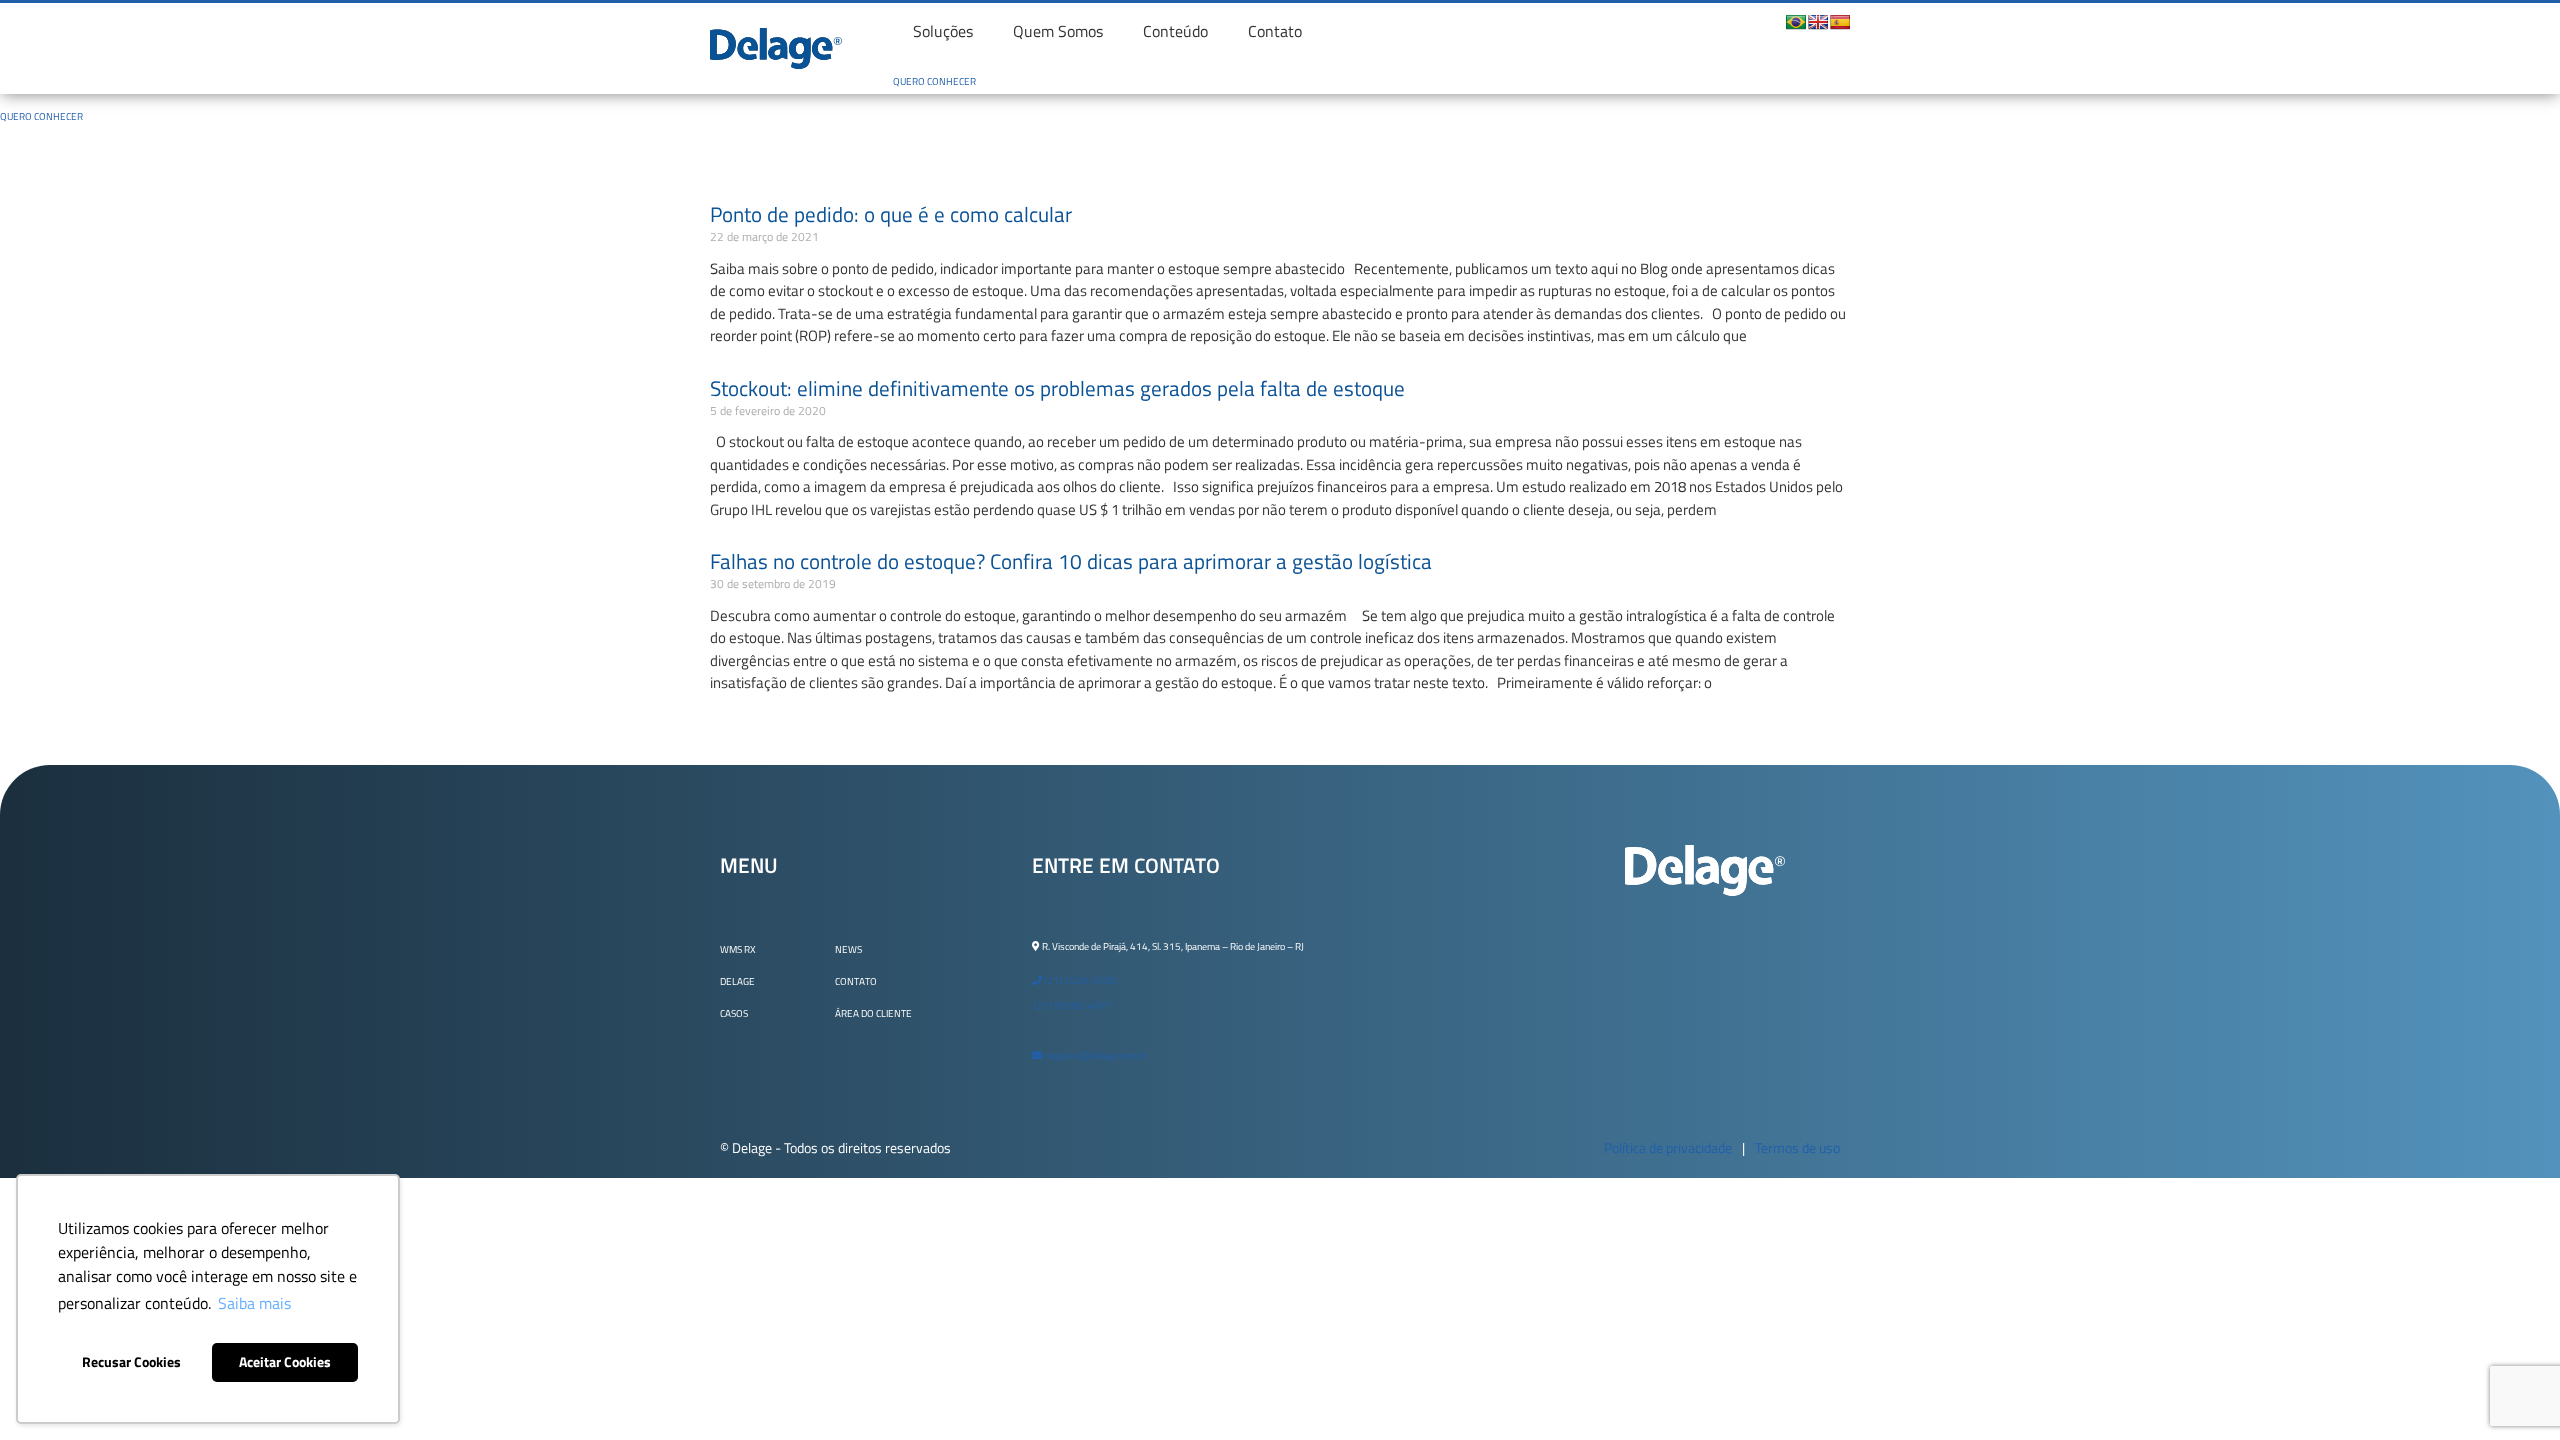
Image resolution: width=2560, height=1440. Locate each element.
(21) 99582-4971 (1072, 1005)
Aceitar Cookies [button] (285, 1362)
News (848, 949)
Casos (734, 1013)
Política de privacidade (1668, 1147)
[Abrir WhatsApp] (2510, 1389)
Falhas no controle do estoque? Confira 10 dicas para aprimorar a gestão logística (1071, 561)
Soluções (943, 31)
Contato (1275, 31)
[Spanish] (1840, 22)
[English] (1818, 22)
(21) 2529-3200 (1079, 980)
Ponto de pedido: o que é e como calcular (891, 214)
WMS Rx (738, 949)
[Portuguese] (1796, 22)
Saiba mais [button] (254, 1303)
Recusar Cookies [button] (131, 1362)
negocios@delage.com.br (1094, 1055)
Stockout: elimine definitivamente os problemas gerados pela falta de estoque (1057, 388)
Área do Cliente (873, 1013)
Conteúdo (1175, 31)
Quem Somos (1058, 31)
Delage (737, 981)
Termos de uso (1797, 1147)
